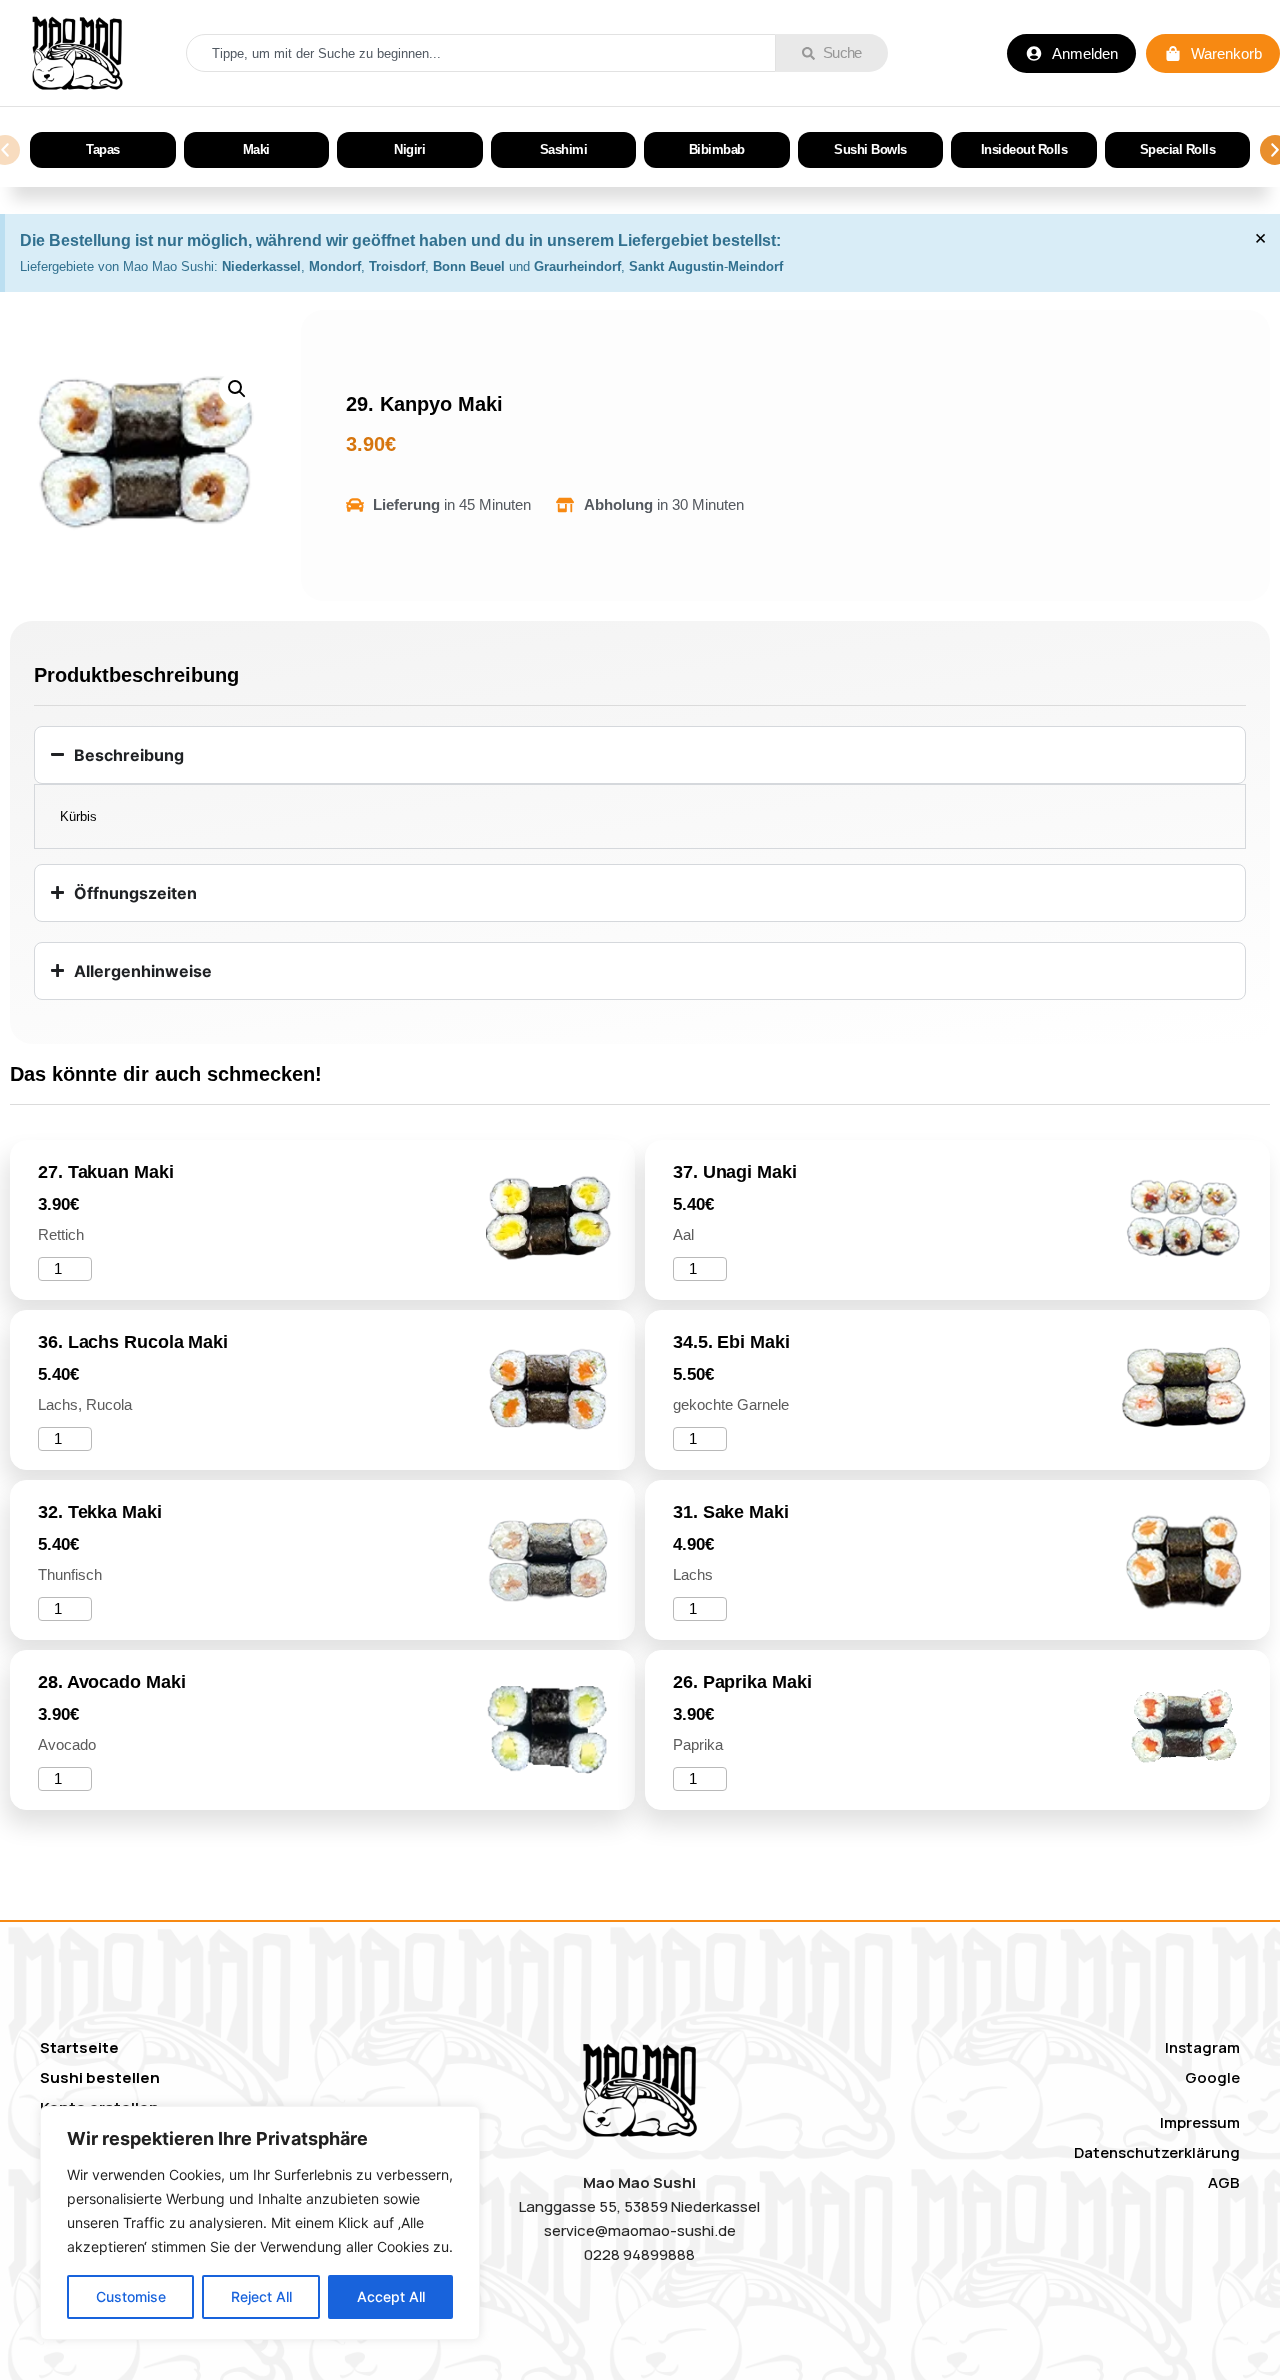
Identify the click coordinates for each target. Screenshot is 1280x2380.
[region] (260, 2223)
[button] (237, 389)
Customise (131, 2296)
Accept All (391, 2296)
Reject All (261, 2296)
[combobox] (481, 53)
